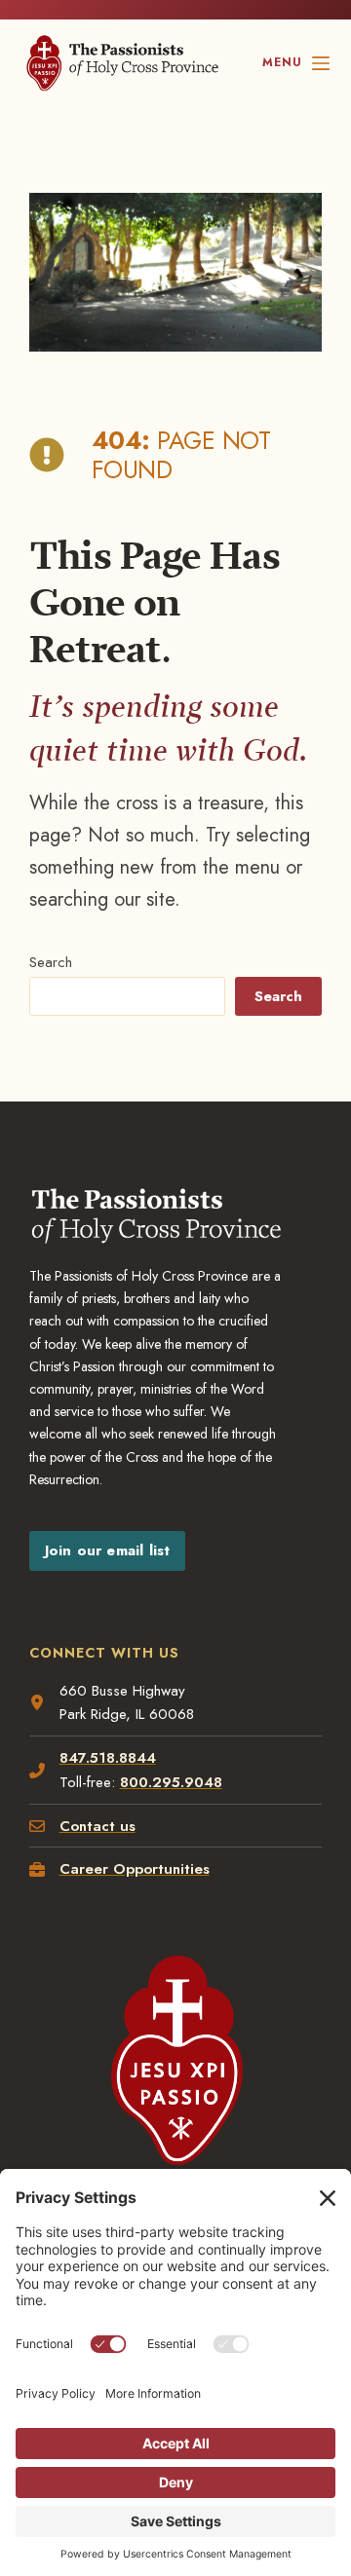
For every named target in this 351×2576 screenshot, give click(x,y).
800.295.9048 (171, 1782)
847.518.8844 (108, 1758)
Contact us (97, 1826)
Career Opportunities (135, 1869)
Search (51, 962)
